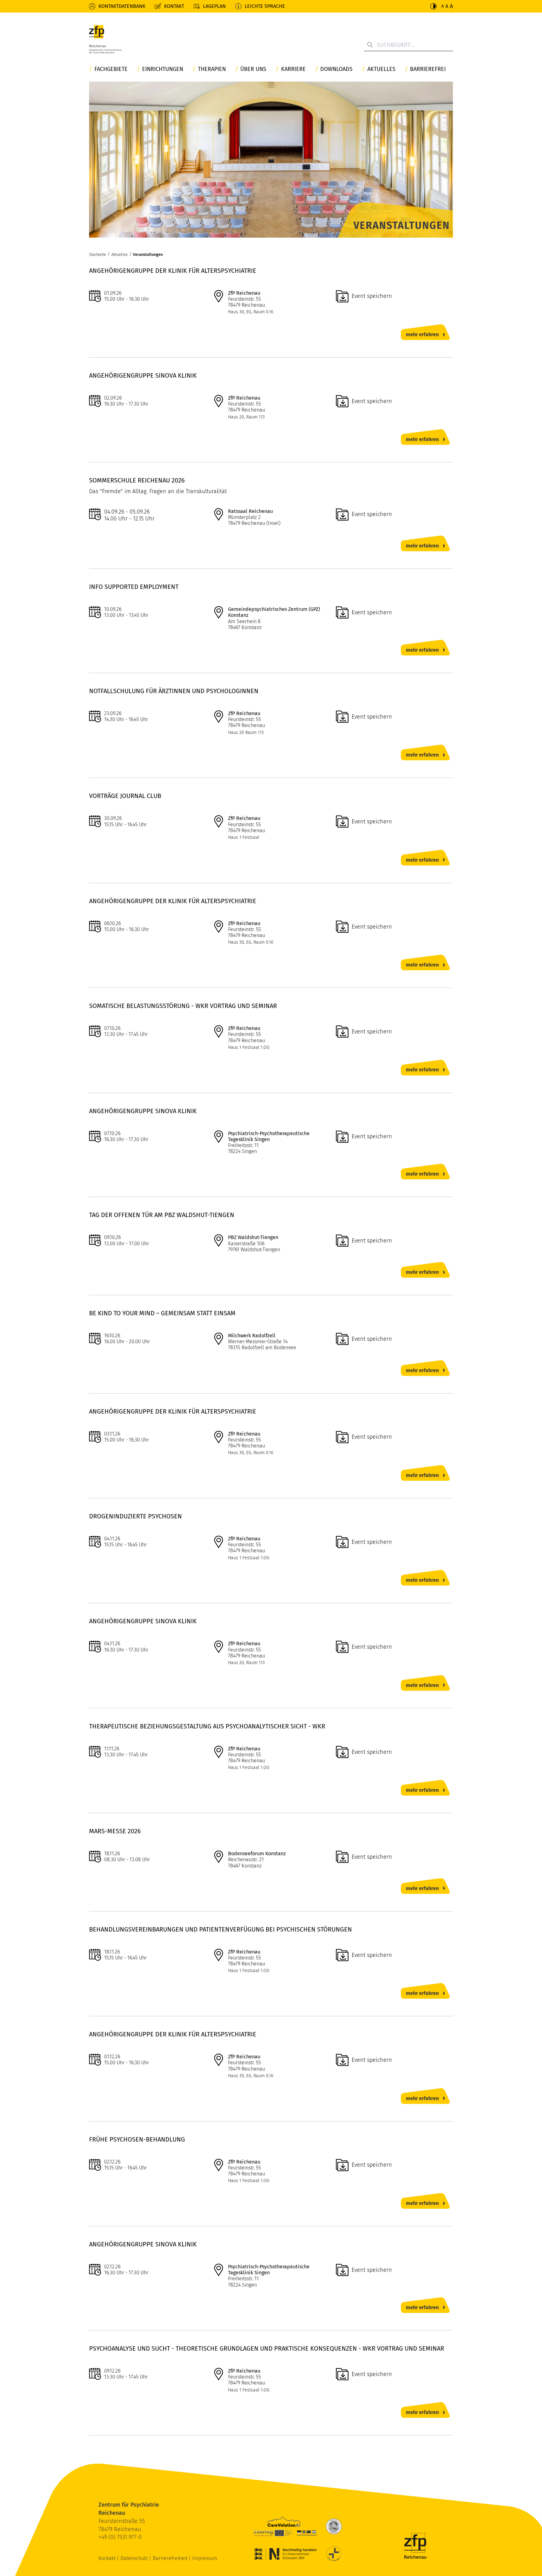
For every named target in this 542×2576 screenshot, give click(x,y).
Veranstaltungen (148, 254)
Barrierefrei (428, 69)
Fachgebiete (111, 69)
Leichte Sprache (265, 6)
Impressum (205, 2558)
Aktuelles (381, 69)
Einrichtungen (163, 69)
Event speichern (372, 296)
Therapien (212, 69)
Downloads (336, 69)
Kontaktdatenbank (122, 6)
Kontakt (174, 6)
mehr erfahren (422, 334)
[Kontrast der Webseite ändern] (433, 6)
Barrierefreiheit (171, 2558)
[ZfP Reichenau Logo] (105, 41)
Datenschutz (135, 2558)
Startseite (98, 254)
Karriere (293, 69)
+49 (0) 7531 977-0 (120, 2537)
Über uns (253, 69)
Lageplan (214, 6)
